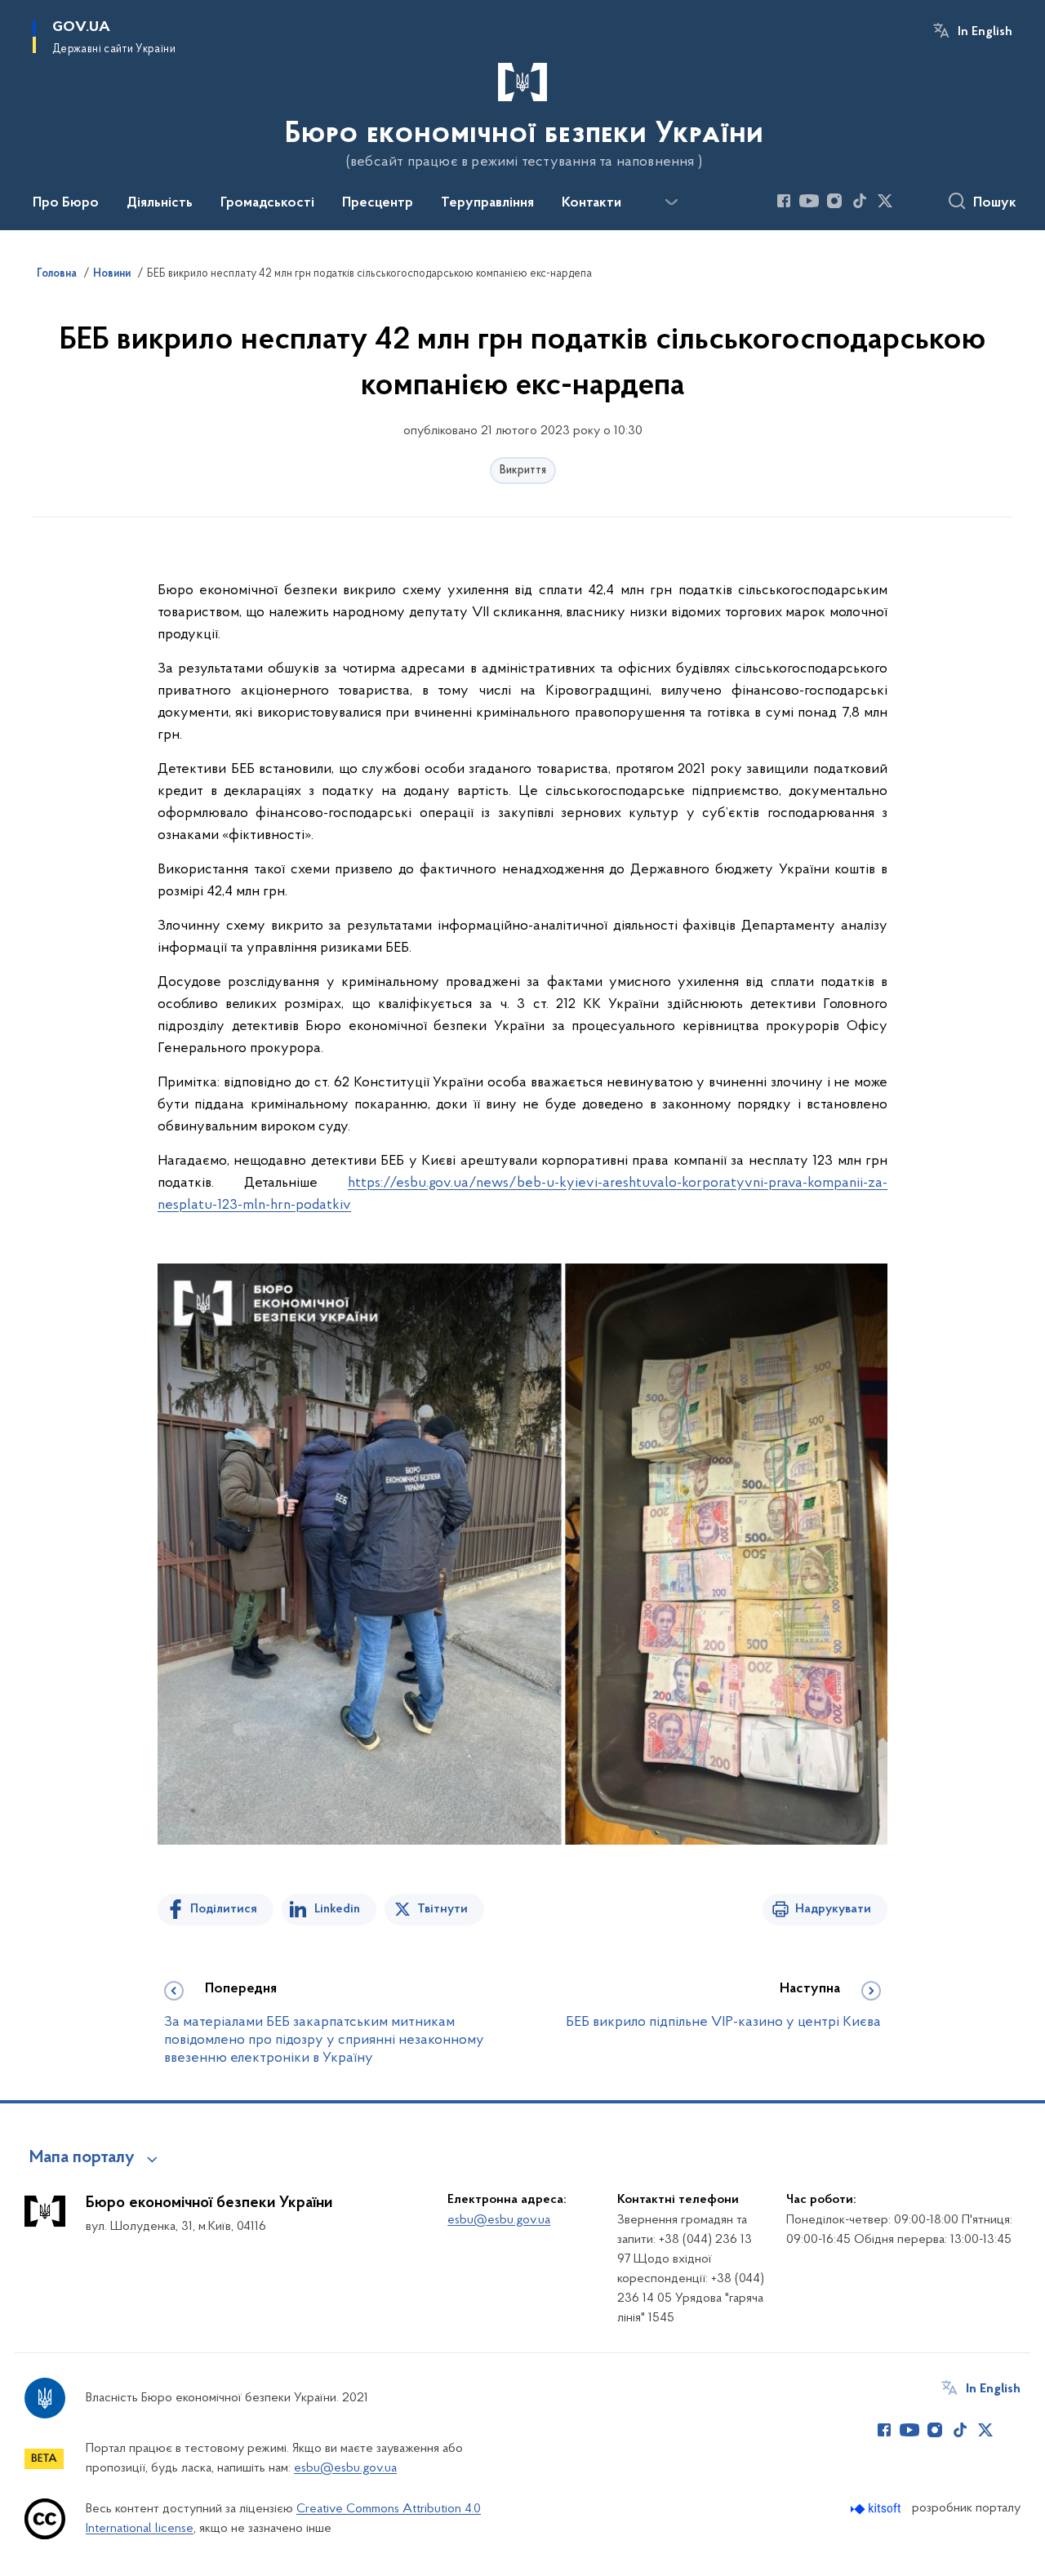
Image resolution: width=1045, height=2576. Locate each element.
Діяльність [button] (160, 203)
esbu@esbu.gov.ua (499, 2220)
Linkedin (337, 1909)
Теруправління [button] (487, 203)
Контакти (591, 203)
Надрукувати (833, 1909)
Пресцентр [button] (378, 203)
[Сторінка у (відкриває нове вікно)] (910, 201)
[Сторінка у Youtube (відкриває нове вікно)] (809, 201)
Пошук (995, 203)
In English (985, 32)
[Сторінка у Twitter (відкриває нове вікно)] (885, 201)
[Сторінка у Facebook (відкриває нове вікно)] (784, 201)
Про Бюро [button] (66, 203)
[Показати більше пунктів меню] (671, 202)
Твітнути (442, 1909)
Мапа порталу (82, 2158)
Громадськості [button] (267, 203)
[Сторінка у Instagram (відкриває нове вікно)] (834, 201)
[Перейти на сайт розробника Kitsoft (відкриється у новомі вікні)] (877, 2509)
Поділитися (224, 1909)
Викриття (523, 471)
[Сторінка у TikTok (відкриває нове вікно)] (860, 201)
